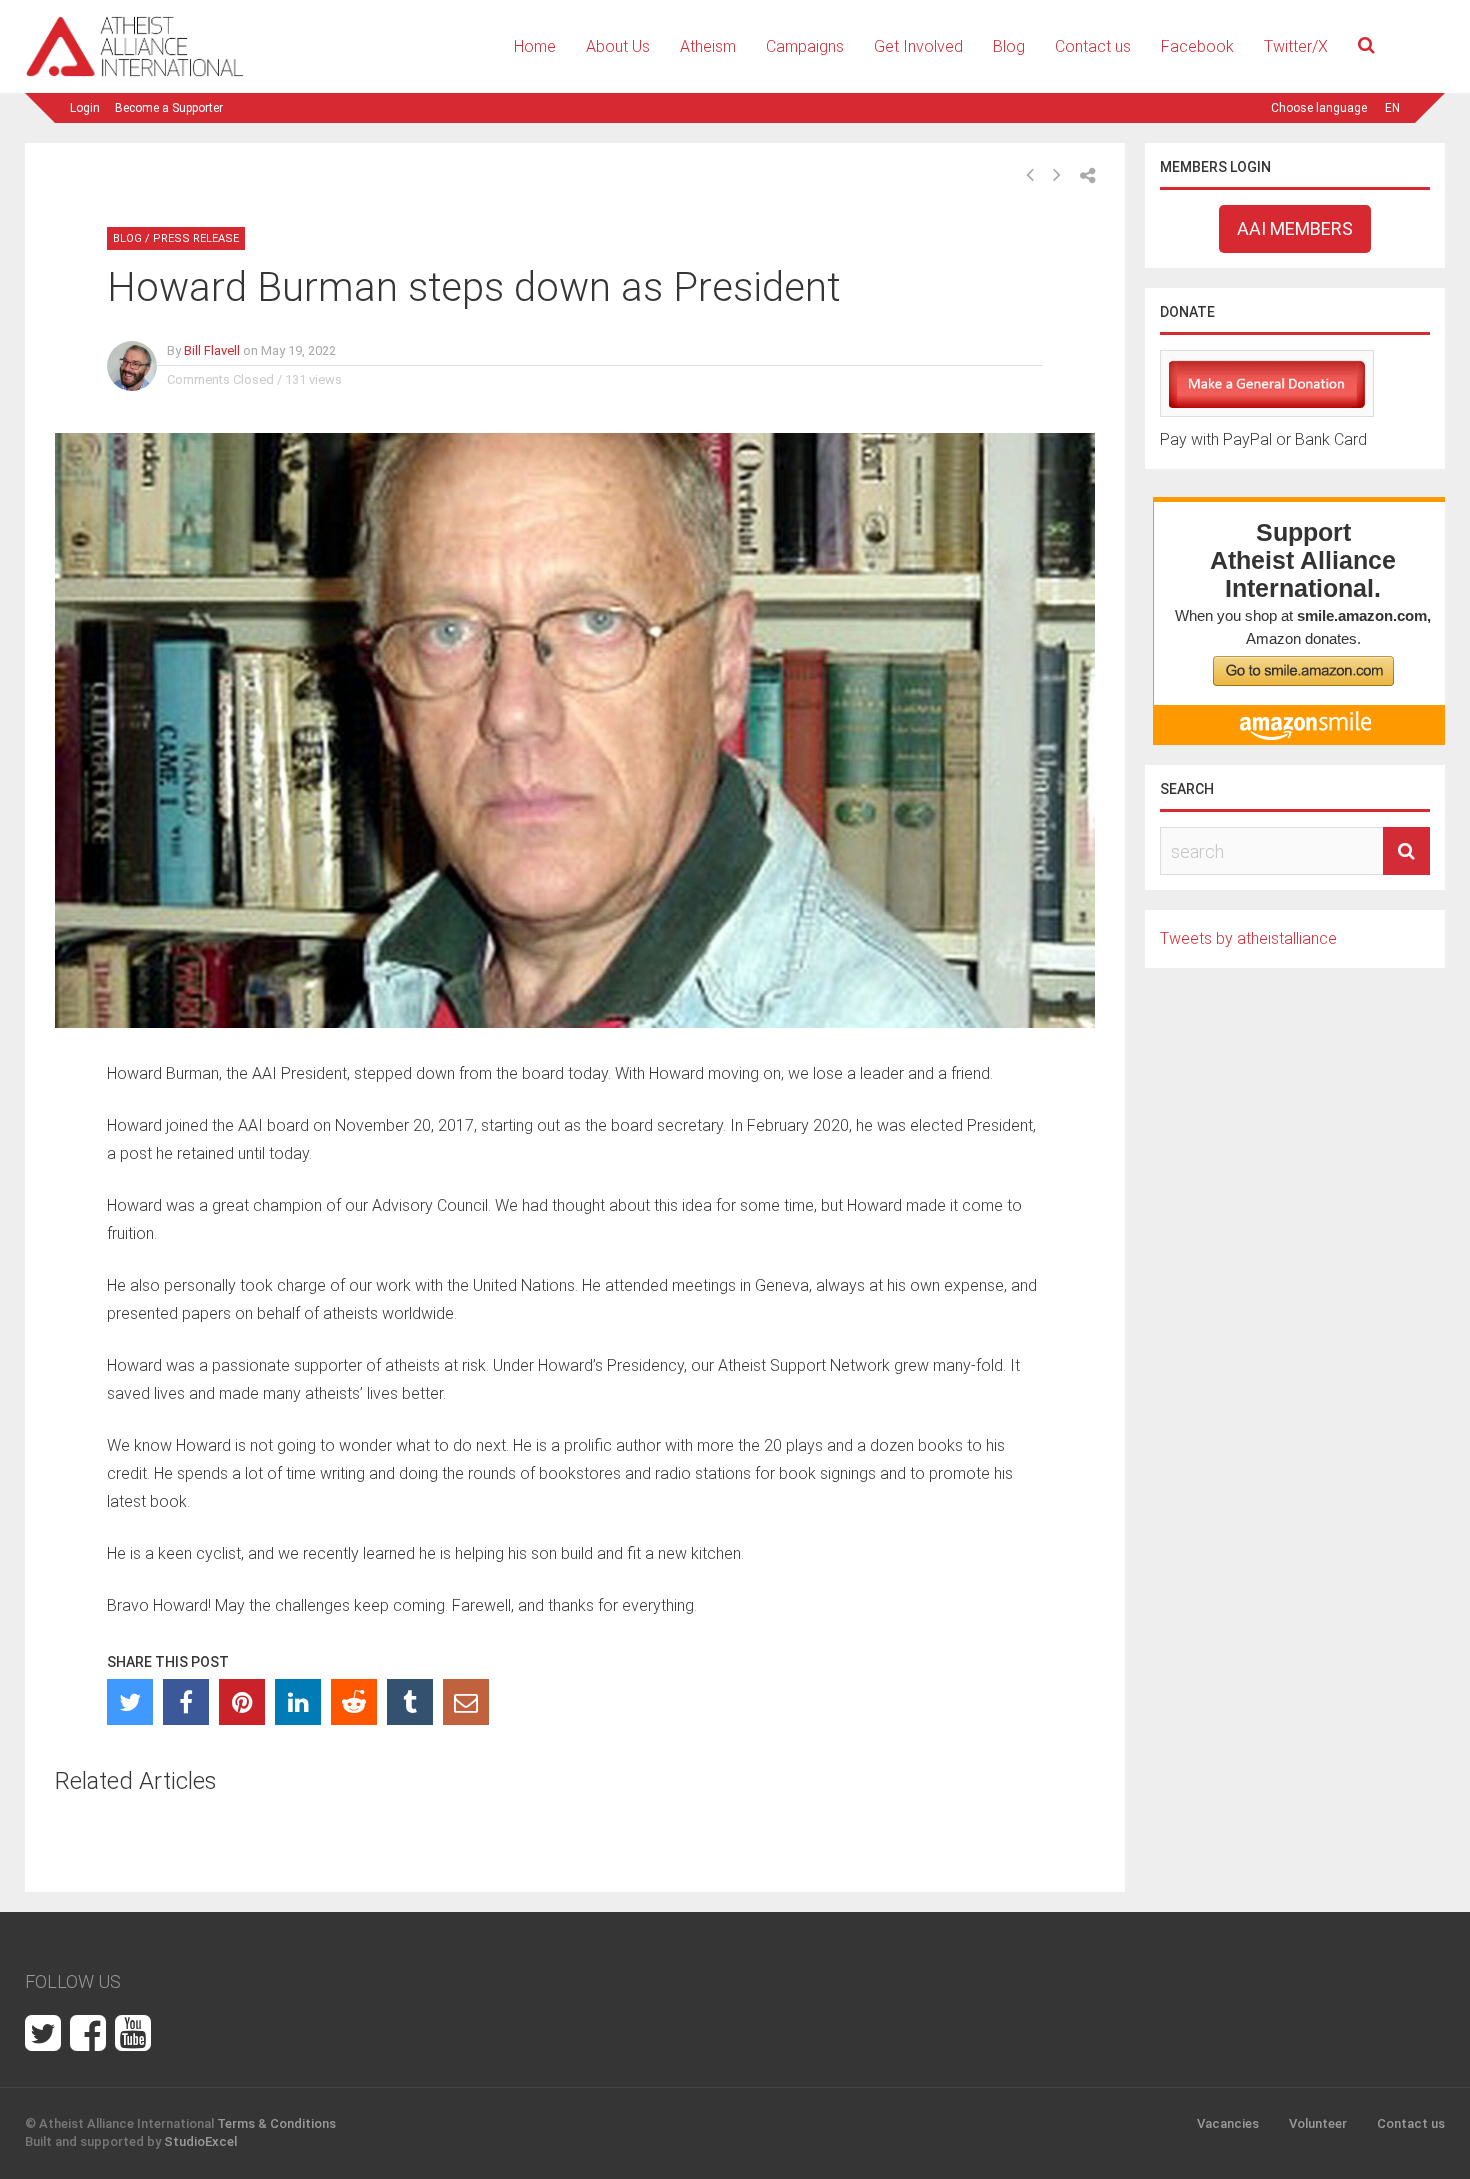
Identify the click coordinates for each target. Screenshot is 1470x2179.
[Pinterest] (242, 1702)
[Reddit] (354, 1702)
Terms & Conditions (276, 2123)
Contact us (1093, 46)
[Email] (466, 1702)
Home (535, 46)
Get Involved (918, 46)
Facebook (1197, 46)
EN (1392, 108)
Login (85, 108)
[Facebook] (186, 1702)
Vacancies (1228, 2123)
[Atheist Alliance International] (135, 74)
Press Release (196, 238)
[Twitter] (130, 1702)
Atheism (708, 46)
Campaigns (805, 46)
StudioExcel (200, 2141)
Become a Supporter (169, 108)
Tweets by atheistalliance (1248, 938)
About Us (618, 46)
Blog (1009, 46)
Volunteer (1318, 2123)
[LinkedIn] (298, 1702)
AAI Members (1295, 228)
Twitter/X (1296, 46)
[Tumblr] (410, 1702)
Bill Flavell (212, 350)
